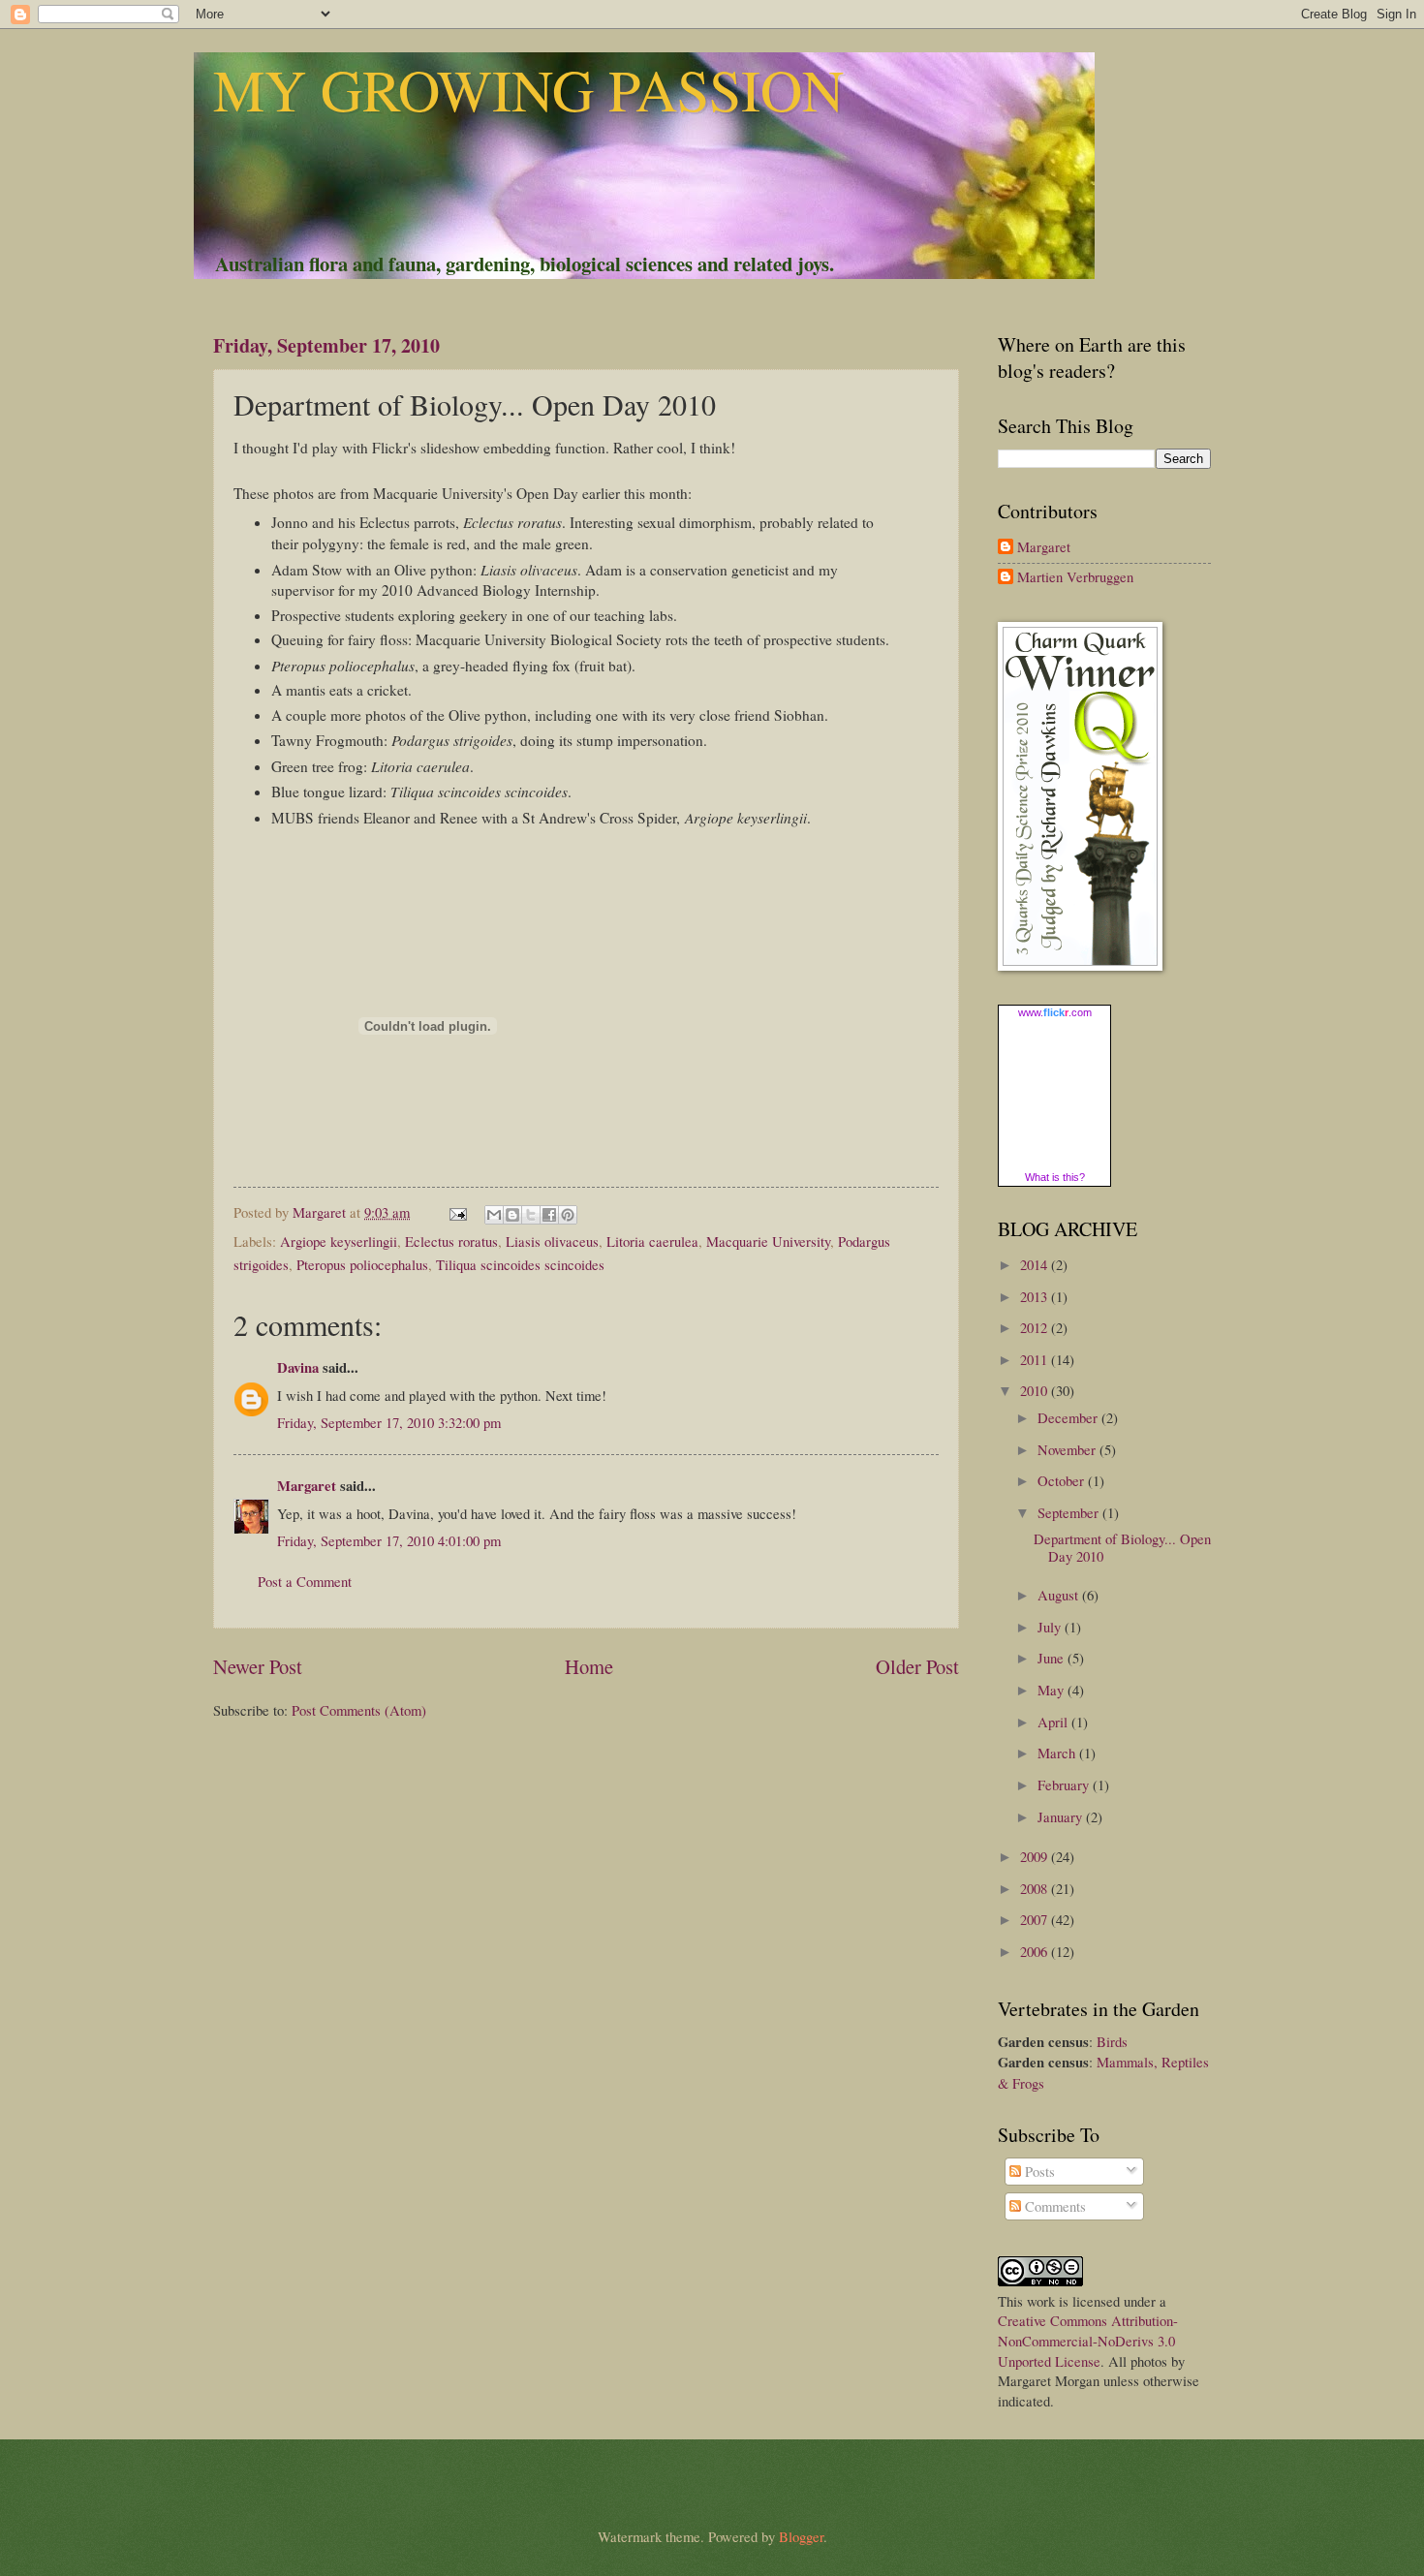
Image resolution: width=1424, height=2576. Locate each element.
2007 (1036, 1919)
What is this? (1055, 1177)
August (1060, 1595)
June (1053, 1658)
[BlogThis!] (512, 1215)
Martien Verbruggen (1075, 577)
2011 (1036, 1359)
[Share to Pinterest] (568, 1215)
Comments (1053, 2206)
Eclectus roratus (451, 1241)
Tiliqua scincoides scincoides (520, 1264)
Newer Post (258, 1666)
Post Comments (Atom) (359, 1710)
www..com (1055, 1012)
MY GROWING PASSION (528, 89)
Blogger (801, 2536)
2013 (1036, 1296)
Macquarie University (768, 1241)
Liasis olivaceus (552, 1241)
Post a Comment (305, 1581)
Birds (1112, 2041)
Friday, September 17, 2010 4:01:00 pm (389, 1540)
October (1063, 1480)
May (1053, 1690)
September (1070, 1512)
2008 (1036, 1888)
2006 (1036, 1951)
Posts (1038, 2171)
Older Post (917, 1666)
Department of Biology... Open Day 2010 (1122, 1547)
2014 (1036, 1264)
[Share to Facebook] (549, 1215)
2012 (1036, 1327)
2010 (1036, 1390)
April (1054, 1722)
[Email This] (494, 1215)
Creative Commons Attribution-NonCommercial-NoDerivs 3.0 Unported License (1088, 2340)
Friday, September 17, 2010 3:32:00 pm (389, 1422)
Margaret (307, 1486)
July (1051, 1627)
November (1068, 1449)
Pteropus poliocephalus (362, 1264)
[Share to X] (531, 1215)
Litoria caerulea (652, 1241)
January (1062, 1816)
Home (589, 1666)
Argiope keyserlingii (339, 1241)
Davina (298, 1367)
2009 (1036, 1856)
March (1058, 1753)
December (1069, 1417)
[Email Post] (456, 1212)
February (1065, 1785)
